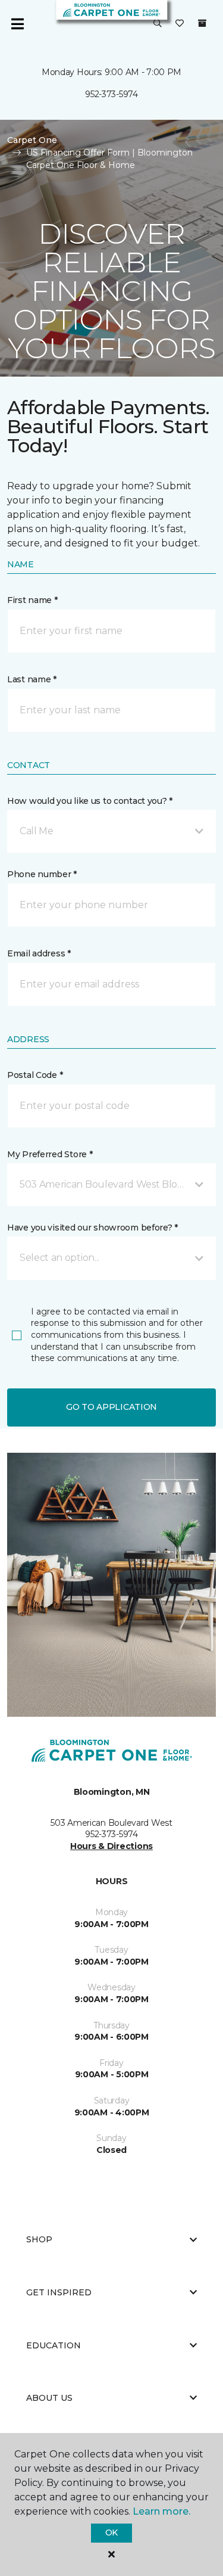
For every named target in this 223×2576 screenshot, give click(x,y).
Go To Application (111, 1407)
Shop (39, 2239)
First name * (32, 600)
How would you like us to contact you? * (90, 801)
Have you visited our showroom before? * (92, 1228)
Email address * (39, 953)
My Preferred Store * (50, 1154)
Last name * (32, 679)
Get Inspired (59, 2292)
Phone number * (42, 874)
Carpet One (32, 140)
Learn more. (161, 2511)
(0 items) (202, 23)
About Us (49, 2398)
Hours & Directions (111, 1846)
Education (54, 2345)
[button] (158, 24)
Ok (111, 2533)
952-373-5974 (111, 94)
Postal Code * (35, 1075)
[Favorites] (180, 24)
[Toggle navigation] (17, 24)
